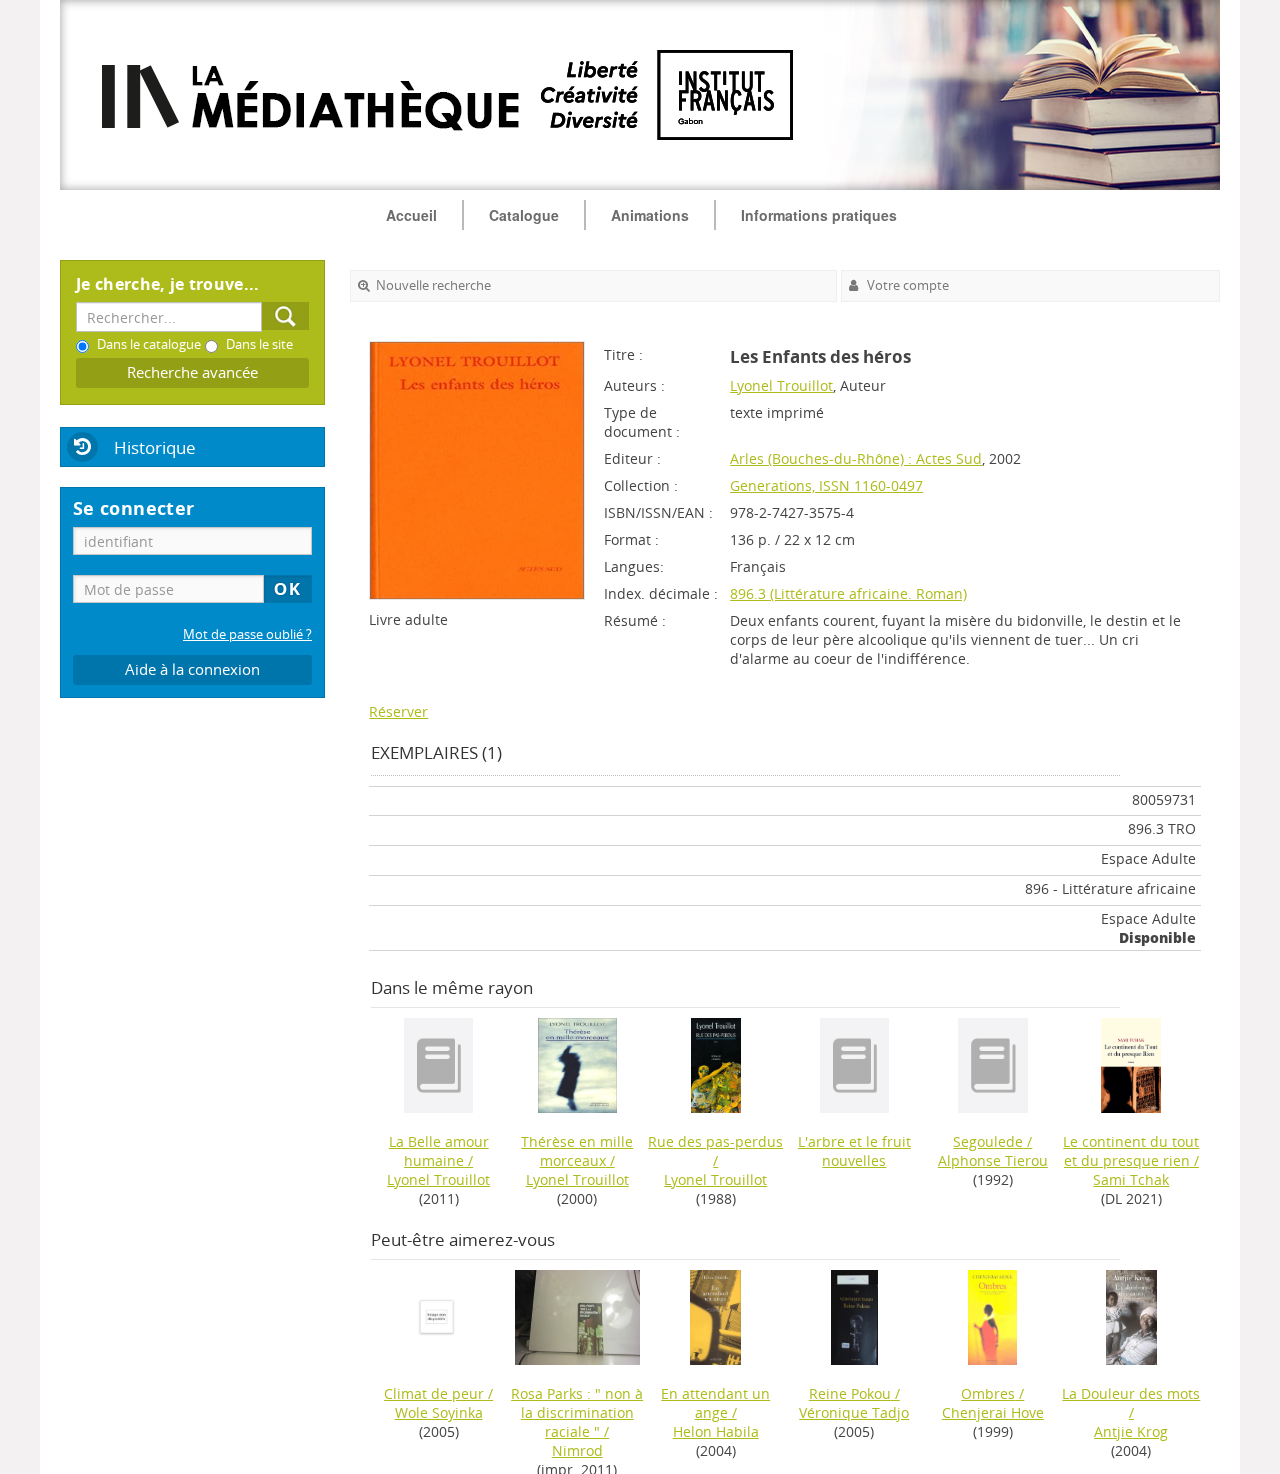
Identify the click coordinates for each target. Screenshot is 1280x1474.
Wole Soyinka (439, 1412)
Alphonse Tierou (993, 1160)
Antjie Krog (1131, 1431)
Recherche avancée (192, 372)
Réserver (398, 711)
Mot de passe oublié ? (247, 634)
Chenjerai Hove (993, 1412)
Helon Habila (716, 1431)
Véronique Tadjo (854, 1412)
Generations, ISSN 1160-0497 (826, 485)
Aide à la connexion (192, 669)
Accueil (411, 215)
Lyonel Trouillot (781, 385)
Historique (155, 447)
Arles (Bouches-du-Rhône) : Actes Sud (856, 458)
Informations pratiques (819, 215)
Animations (650, 215)
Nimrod (577, 1450)
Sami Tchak (1131, 1179)
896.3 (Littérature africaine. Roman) (848, 593)
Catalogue (524, 215)
